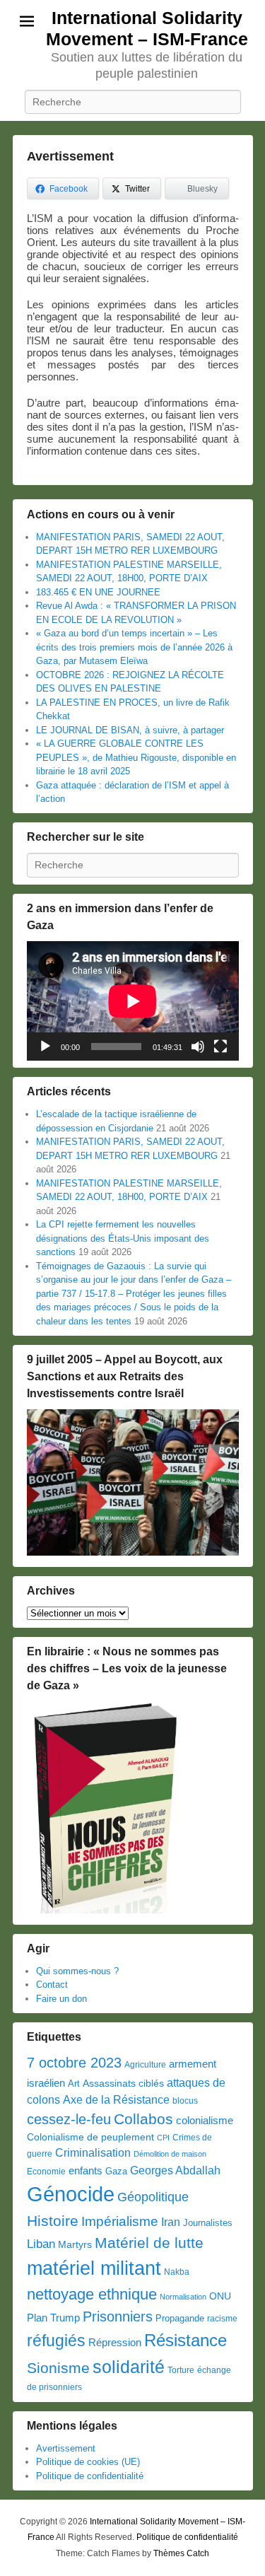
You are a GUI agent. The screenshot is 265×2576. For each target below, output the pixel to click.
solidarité (129, 2367)
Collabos (143, 2119)
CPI (163, 2138)
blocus (185, 2101)
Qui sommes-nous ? (77, 1971)
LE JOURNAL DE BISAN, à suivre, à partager (130, 730)
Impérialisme (120, 2221)
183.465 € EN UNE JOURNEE (98, 592)
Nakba (177, 2272)
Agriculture (145, 2065)
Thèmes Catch (181, 2553)
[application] (133, 1001)
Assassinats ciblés (123, 2083)
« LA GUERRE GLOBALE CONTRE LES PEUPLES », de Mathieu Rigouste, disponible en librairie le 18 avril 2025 (136, 757)
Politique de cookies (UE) (88, 2462)
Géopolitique (153, 2197)
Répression (115, 2343)
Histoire (53, 2221)
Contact (52, 1985)
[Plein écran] (220, 1047)
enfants (86, 2171)
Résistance (185, 2340)
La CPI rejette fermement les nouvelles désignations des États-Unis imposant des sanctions (123, 1238)
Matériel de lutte (149, 2243)
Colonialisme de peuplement (90, 2137)
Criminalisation (93, 2153)
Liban (41, 2244)
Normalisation (183, 2297)
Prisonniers (118, 2316)
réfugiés (56, 2341)
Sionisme (58, 2368)
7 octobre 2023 (74, 2063)
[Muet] (198, 1047)
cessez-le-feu (69, 2119)
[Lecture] (45, 1047)
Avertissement (70, 156)
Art (74, 2083)
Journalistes (208, 2223)
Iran (171, 2222)
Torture (181, 2370)
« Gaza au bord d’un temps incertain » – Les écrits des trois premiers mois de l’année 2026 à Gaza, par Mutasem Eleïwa (134, 647)
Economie (46, 2172)
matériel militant (94, 2268)
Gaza (116, 2171)
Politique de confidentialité (90, 2476)
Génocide (71, 2194)
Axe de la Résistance (116, 2100)
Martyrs (75, 2244)
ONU (220, 2296)
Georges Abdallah (175, 2170)
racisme (222, 2319)
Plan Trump (53, 2318)
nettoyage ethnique (92, 2294)
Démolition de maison (170, 2154)
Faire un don (61, 1999)
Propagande (180, 2318)
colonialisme (205, 2120)
